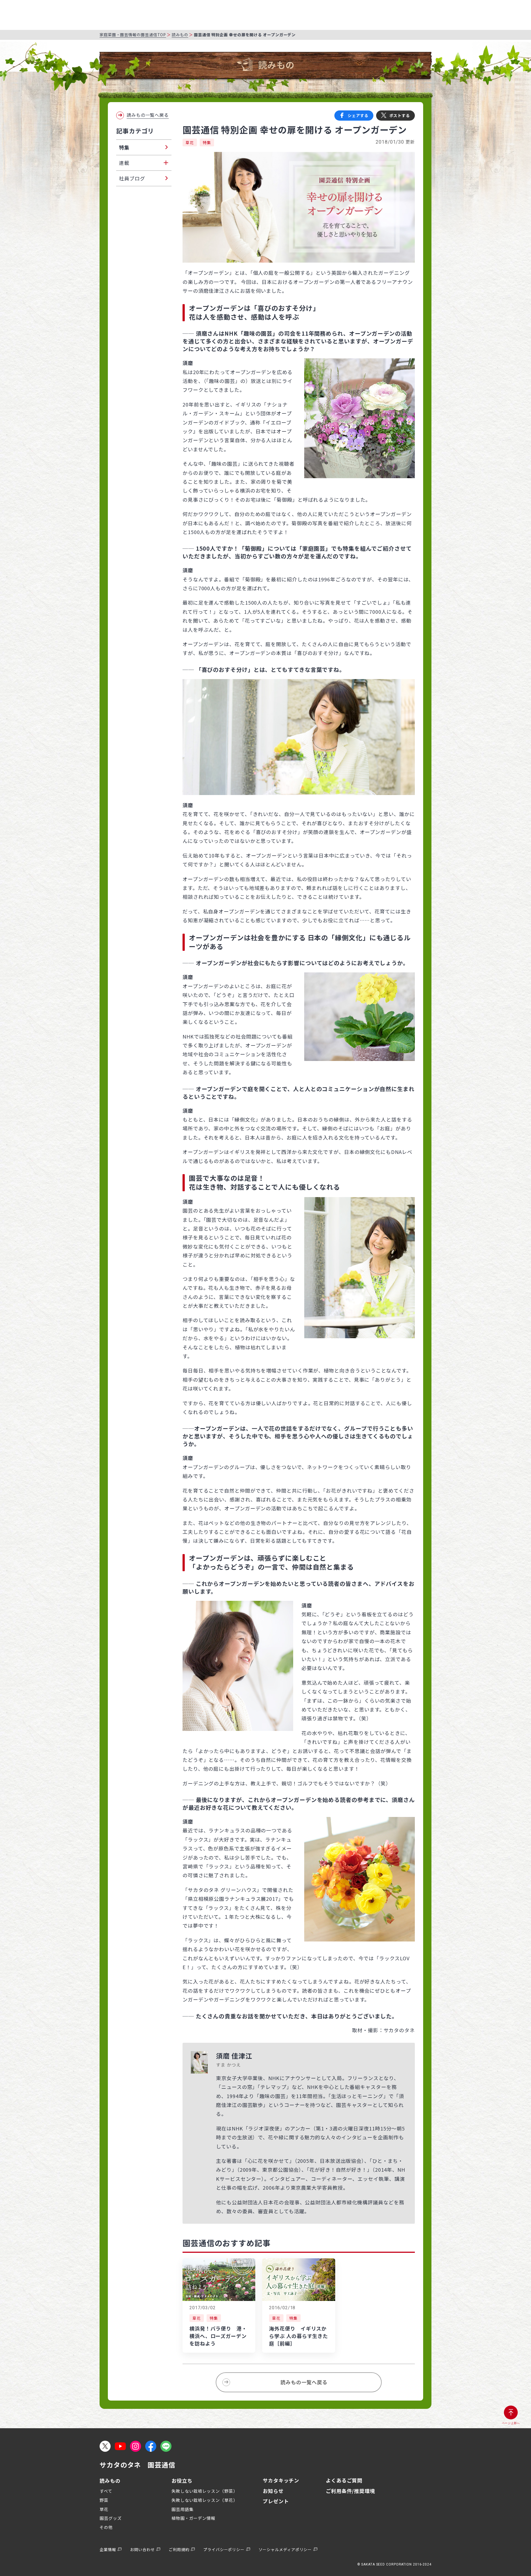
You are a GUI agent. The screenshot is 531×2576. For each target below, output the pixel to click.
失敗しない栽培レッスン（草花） (205, 2500)
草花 (190, 143)
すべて (106, 2491)
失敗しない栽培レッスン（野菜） (205, 2491)
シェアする (358, 115)
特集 (207, 143)
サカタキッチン (281, 2480)
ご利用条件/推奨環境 (350, 2491)
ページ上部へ (511, 2423)
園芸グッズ (111, 2518)
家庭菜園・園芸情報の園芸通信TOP (133, 35)
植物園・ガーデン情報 (193, 2518)
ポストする (400, 115)
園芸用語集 (183, 2509)
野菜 (104, 2500)
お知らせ (273, 2491)
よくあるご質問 (344, 2480)
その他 (106, 2527)
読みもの (180, 35)
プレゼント (276, 2501)
